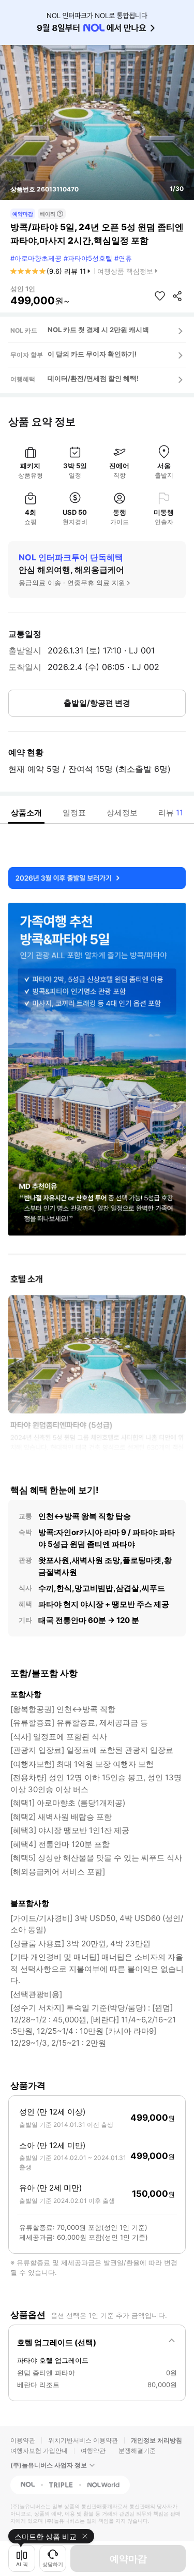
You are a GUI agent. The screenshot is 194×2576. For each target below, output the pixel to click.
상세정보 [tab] (122, 813)
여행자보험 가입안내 (39, 2451)
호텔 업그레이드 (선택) (57, 2342)
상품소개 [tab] (26, 813)
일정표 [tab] (74, 813)
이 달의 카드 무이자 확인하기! (92, 354)
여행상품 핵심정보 (125, 271)
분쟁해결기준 (137, 2451)
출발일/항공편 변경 (97, 703)
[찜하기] (160, 296)
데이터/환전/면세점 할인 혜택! (93, 378)
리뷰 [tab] (171, 813)
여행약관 (93, 2451)
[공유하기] (177, 296)
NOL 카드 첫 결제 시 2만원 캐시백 (98, 330)
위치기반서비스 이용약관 (83, 2440)
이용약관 (23, 2440)
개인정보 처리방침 (156, 2440)
